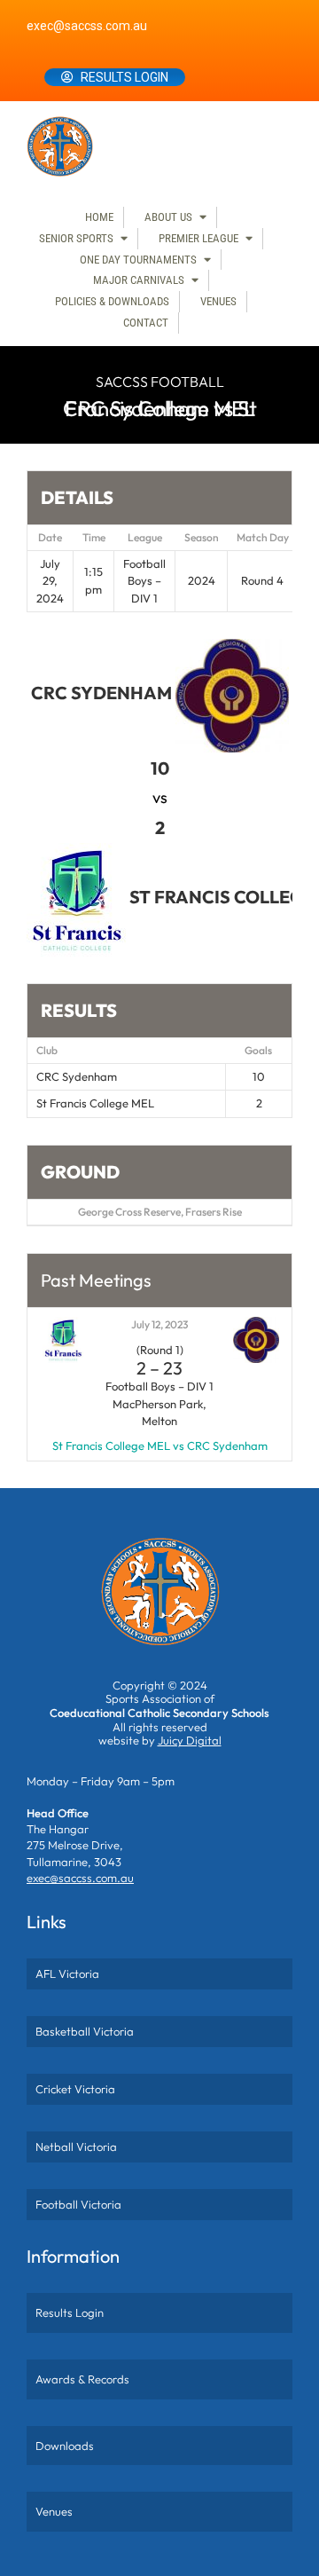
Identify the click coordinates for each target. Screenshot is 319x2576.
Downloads (65, 2446)
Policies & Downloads (112, 301)
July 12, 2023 (159, 1324)
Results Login (124, 77)
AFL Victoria (67, 1973)
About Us (168, 217)
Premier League (198, 238)
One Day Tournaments (138, 260)
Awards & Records (82, 2379)
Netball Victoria (76, 2147)
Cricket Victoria (75, 2089)
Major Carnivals (139, 280)
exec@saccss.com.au (87, 26)
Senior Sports (76, 238)
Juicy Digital (190, 1740)
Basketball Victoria (85, 2031)
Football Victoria (78, 2204)
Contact (146, 323)
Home (99, 217)
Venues (218, 301)
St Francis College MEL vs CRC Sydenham (160, 1446)
